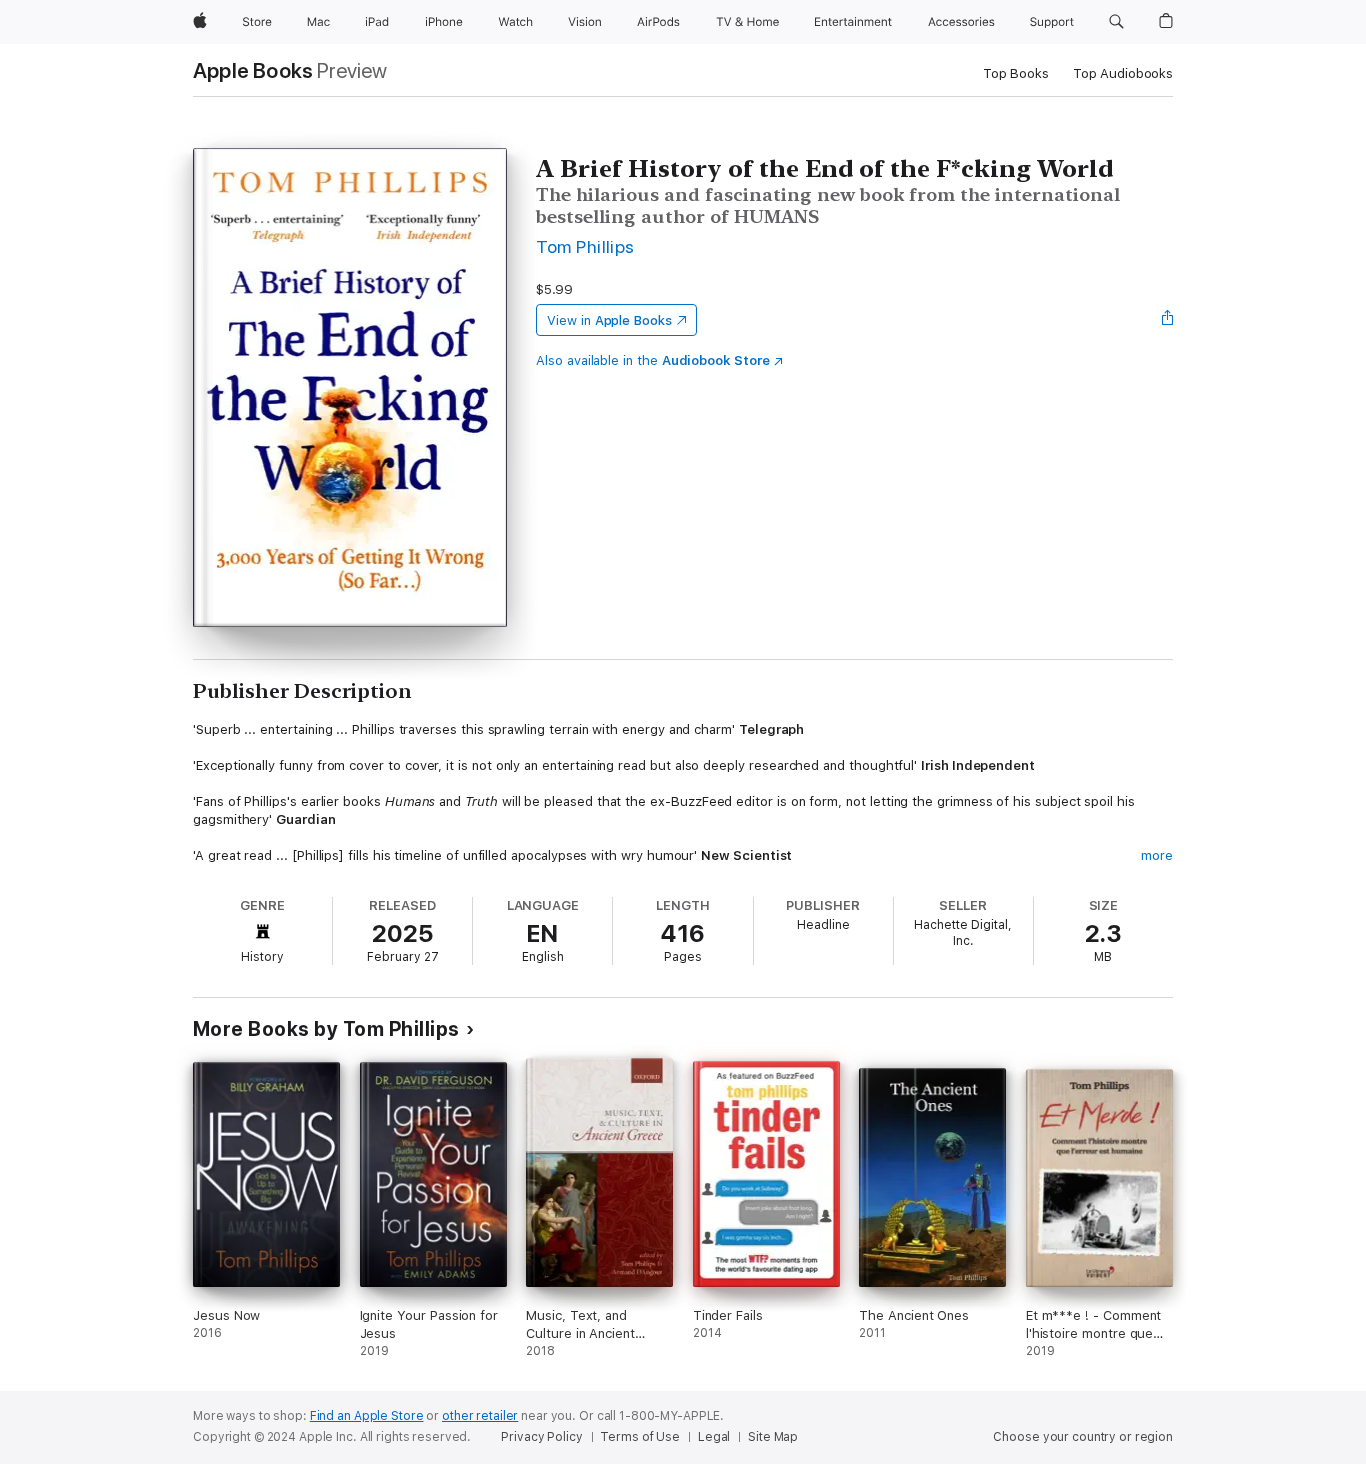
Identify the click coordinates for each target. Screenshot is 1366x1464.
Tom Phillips (585, 246)
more (1157, 855)
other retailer (480, 1416)
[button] (1116, 22)
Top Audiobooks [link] (1123, 73)
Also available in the (653, 360)
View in (609, 320)
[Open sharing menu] (1168, 320)
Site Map (773, 1437)
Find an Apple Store (367, 1416)
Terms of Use (640, 1437)
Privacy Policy (541, 1437)
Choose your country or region (1083, 1437)
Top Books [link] (1016, 73)
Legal (714, 1437)
